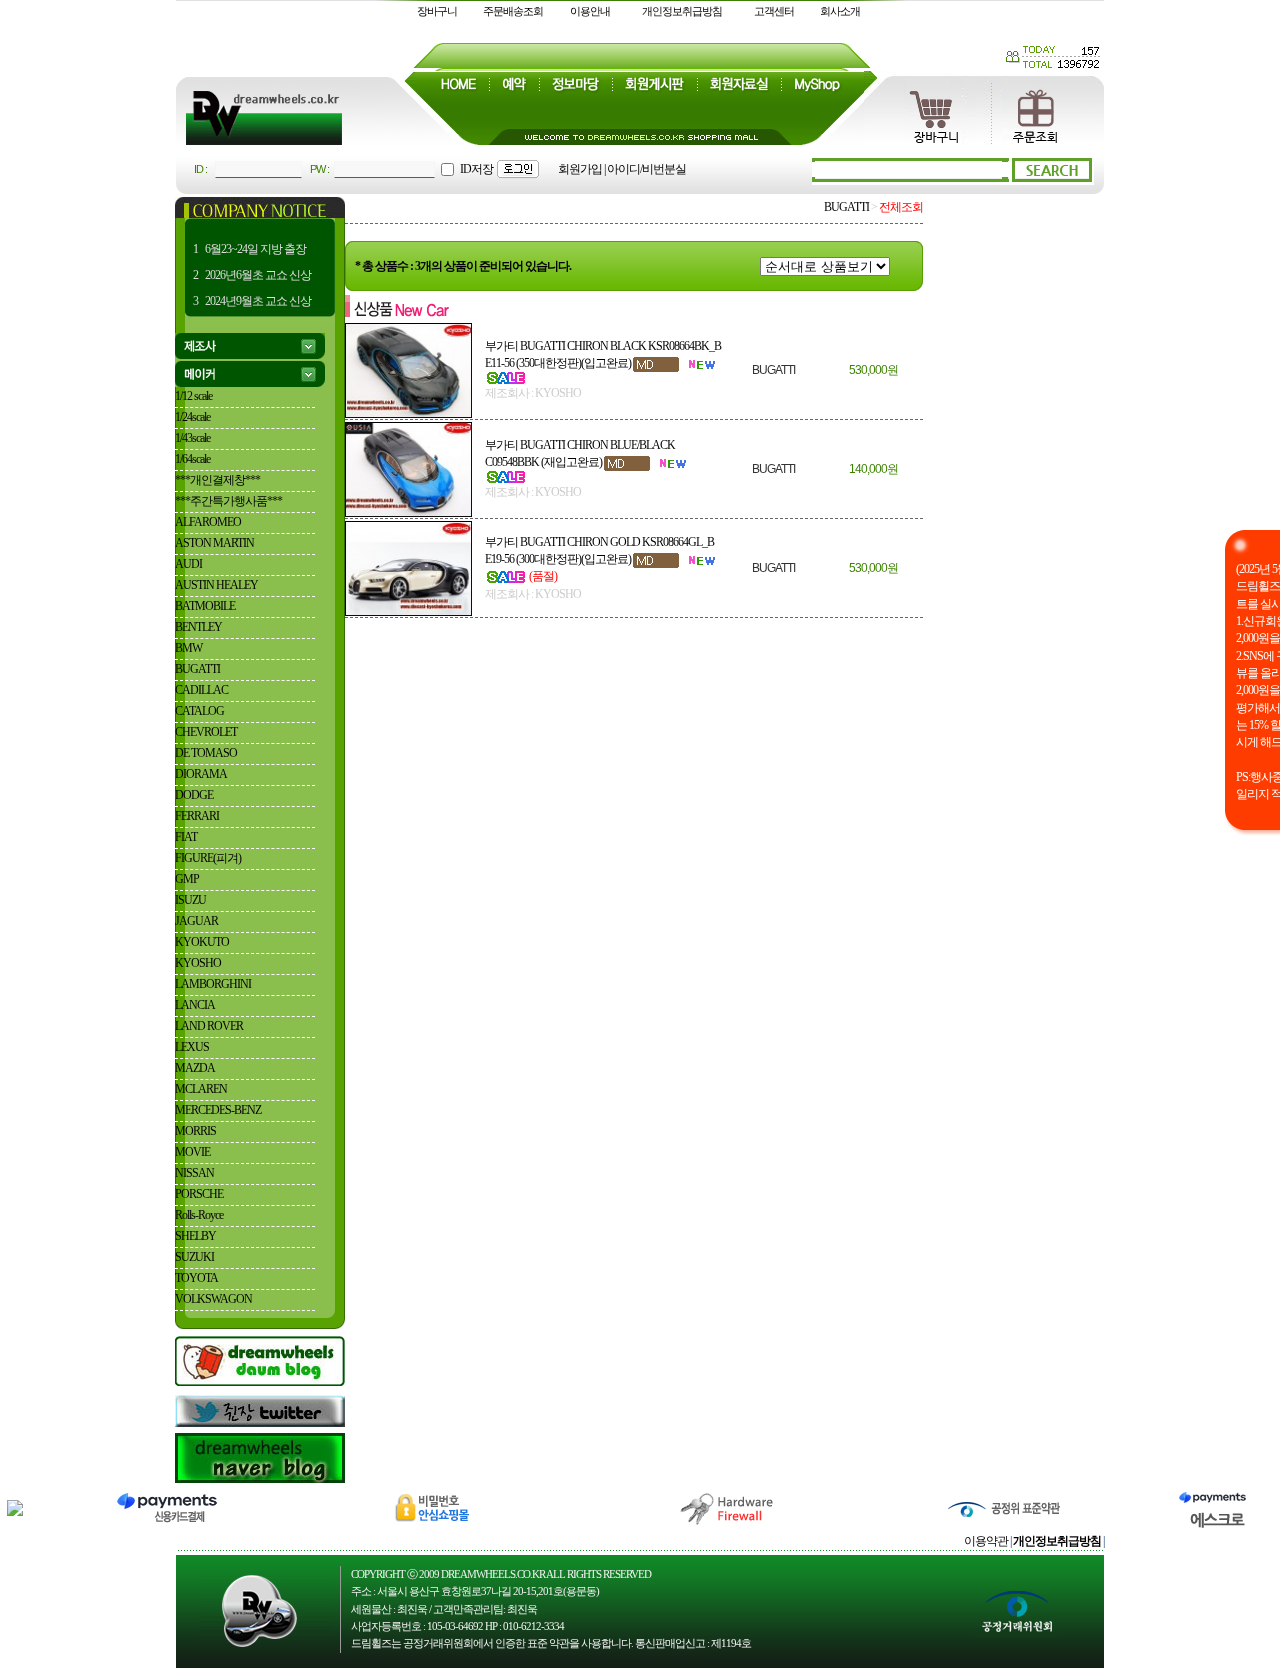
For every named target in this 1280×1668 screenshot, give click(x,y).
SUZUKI (194, 1257)
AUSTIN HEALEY (216, 585)
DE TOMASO (206, 753)
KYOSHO (198, 963)
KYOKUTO (202, 942)
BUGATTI (197, 669)
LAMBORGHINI (213, 984)
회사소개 (840, 11)
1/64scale (192, 459)
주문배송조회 (513, 11)
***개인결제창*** (217, 480)
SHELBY (195, 1236)
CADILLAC (201, 690)
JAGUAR (196, 921)
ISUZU (190, 900)
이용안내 (590, 11)
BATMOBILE (205, 606)
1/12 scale (193, 396)
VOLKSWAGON (213, 1299)
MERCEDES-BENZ (218, 1110)
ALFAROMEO (208, 522)
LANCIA (195, 1005)
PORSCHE (199, 1194)
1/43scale (192, 438)
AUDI (188, 564)
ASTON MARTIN (214, 543)
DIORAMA (201, 774)
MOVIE (192, 1152)
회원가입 (580, 169)
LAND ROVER (209, 1026)
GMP (187, 879)
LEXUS (192, 1047)
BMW (188, 648)
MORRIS (195, 1131)
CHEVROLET (206, 732)
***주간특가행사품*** (228, 501)
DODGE (194, 795)
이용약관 (986, 1541)
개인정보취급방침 (682, 11)
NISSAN (194, 1173)
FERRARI (197, 816)
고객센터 (774, 11)
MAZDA (195, 1068)
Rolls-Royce (199, 1215)
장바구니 (437, 11)
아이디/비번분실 (646, 169)
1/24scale (192, 417)
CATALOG (199, 711)
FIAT (186, 837)
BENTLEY (198, 627)
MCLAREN (201, 1089)
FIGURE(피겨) (208, 858)
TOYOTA (196, 1278)
